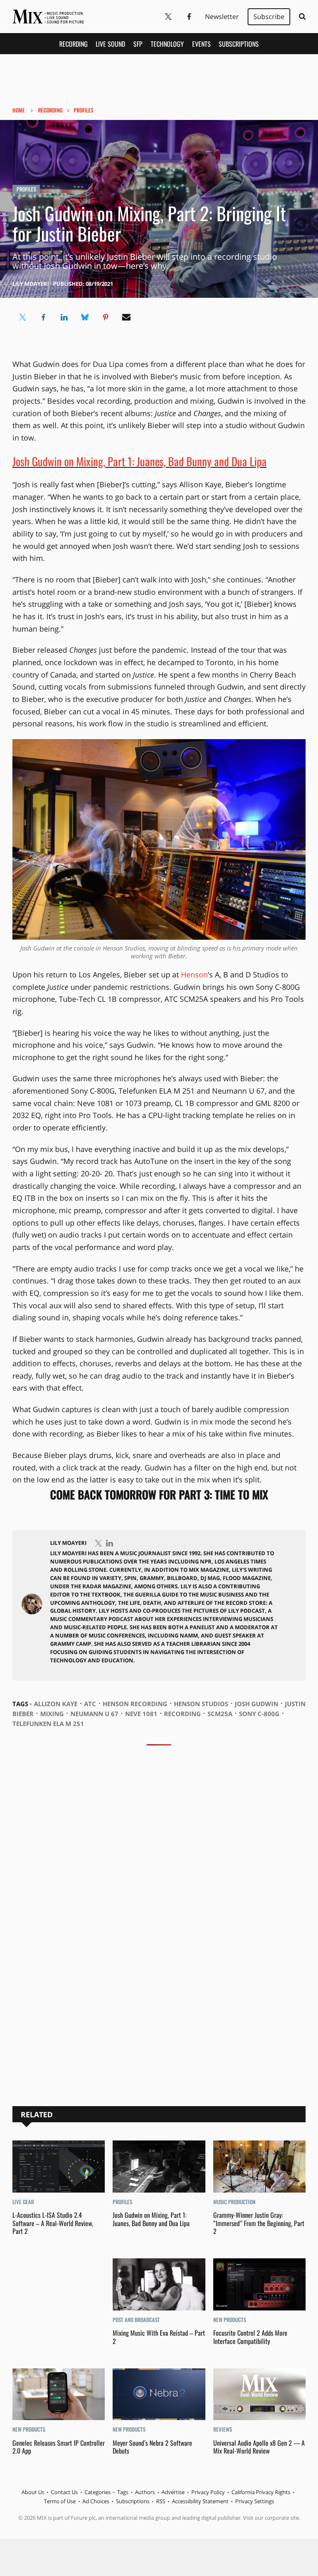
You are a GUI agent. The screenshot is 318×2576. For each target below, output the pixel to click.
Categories (98, 2492)
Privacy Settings (255, 2501)
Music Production (234, 2202)
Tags (123, 2492)
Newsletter (222, 17)
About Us (33, 2492)
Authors (145, 2492)
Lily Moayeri (31, 284)
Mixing (52, 1714)
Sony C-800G (259, 1714)
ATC (90, 1704)
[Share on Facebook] (43, 317)
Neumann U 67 (94, 1714)
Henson (194, 974)
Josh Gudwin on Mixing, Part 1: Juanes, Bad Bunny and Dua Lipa (140, 461)
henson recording (135, 1704)
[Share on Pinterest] (106, 317)
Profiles (83, 110)
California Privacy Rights (261, 2492)
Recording (73, 44)
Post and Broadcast (136, 2320)
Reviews (223, 2429)
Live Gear (23, 2202)
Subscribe (269, 17)
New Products (230, 2320)
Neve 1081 (141, 1714)
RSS (161, 2501)
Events (201, 44)
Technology (167, 44)
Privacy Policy (208, 2492)
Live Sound (110, 44)
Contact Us (64, 2492)
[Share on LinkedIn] (64, 317)
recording (182, 1714)
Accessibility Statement (200, 2501)
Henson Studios (201, 1704)
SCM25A (220, 1714)
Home (19, 110)
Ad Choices (96, 2501)
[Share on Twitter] (23, 317)
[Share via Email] (126, 317)
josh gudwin (257, 1704)
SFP (138, 44)
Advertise (173, 2492)
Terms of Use (60, 2501)
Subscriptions (239, 44)
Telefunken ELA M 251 (48, 1724)
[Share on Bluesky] (85, 317)
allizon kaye (56, 1704)
